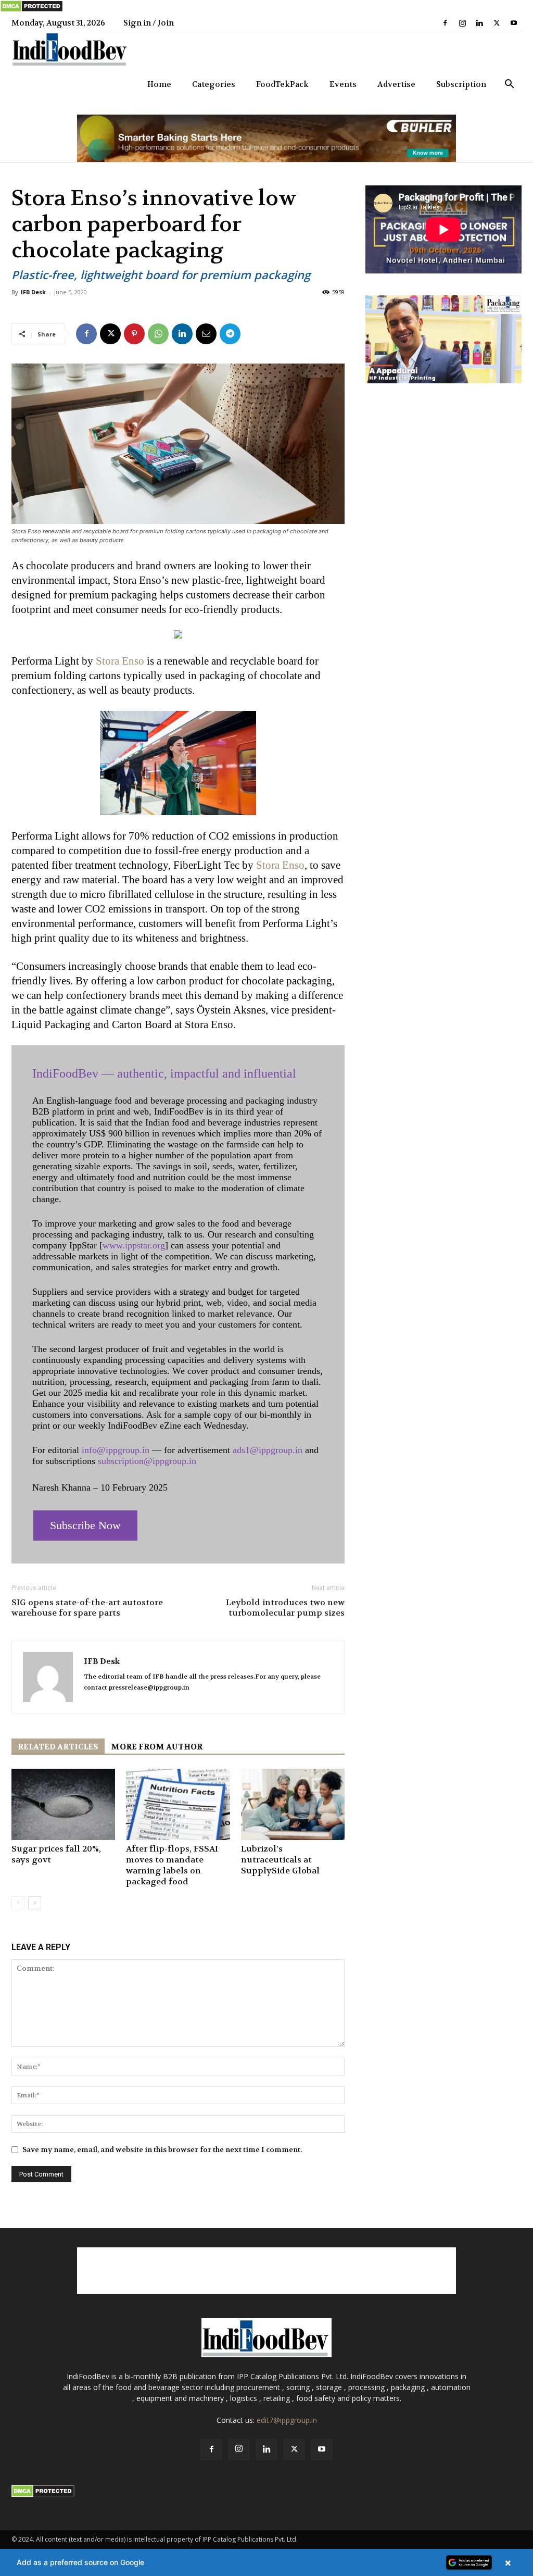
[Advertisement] (266, 2271)
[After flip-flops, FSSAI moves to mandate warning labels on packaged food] (178, 1804)
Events (343, 84)
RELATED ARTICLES (58, 1747)
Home (159, 84)
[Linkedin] (479, 23)
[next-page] (35, 1903)
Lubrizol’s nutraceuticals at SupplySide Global (280, 1860)
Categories (214, 84)
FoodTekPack (282, 84)
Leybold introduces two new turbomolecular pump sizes (285, 1608)
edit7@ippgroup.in (287, 2420)
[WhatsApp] (158, 334)
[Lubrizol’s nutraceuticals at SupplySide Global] (293, 1804)
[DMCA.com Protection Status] (31, 10)
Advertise (396, 84)
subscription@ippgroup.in (147, 1461)
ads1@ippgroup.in (268, 1450)
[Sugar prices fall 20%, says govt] (63, 1804)
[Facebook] (445, 23)
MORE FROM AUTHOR (157, 1747)
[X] (497, 23)
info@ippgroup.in (116, 1450)
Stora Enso (120, 661)
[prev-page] (18, 1903)
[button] (509, 85)
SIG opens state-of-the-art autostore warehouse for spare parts (87, 1608)
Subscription (461, 84)
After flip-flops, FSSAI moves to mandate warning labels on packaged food (172, 1865)
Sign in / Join (149, 23)
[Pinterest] (134, 334)
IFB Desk (33, 292)
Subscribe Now (85, 1525)
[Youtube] (514, 23)
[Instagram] (462, 23)
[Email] (206, 334)
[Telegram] (230, 334)
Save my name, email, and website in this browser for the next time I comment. (162, 2149)
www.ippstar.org (134, 1245)
